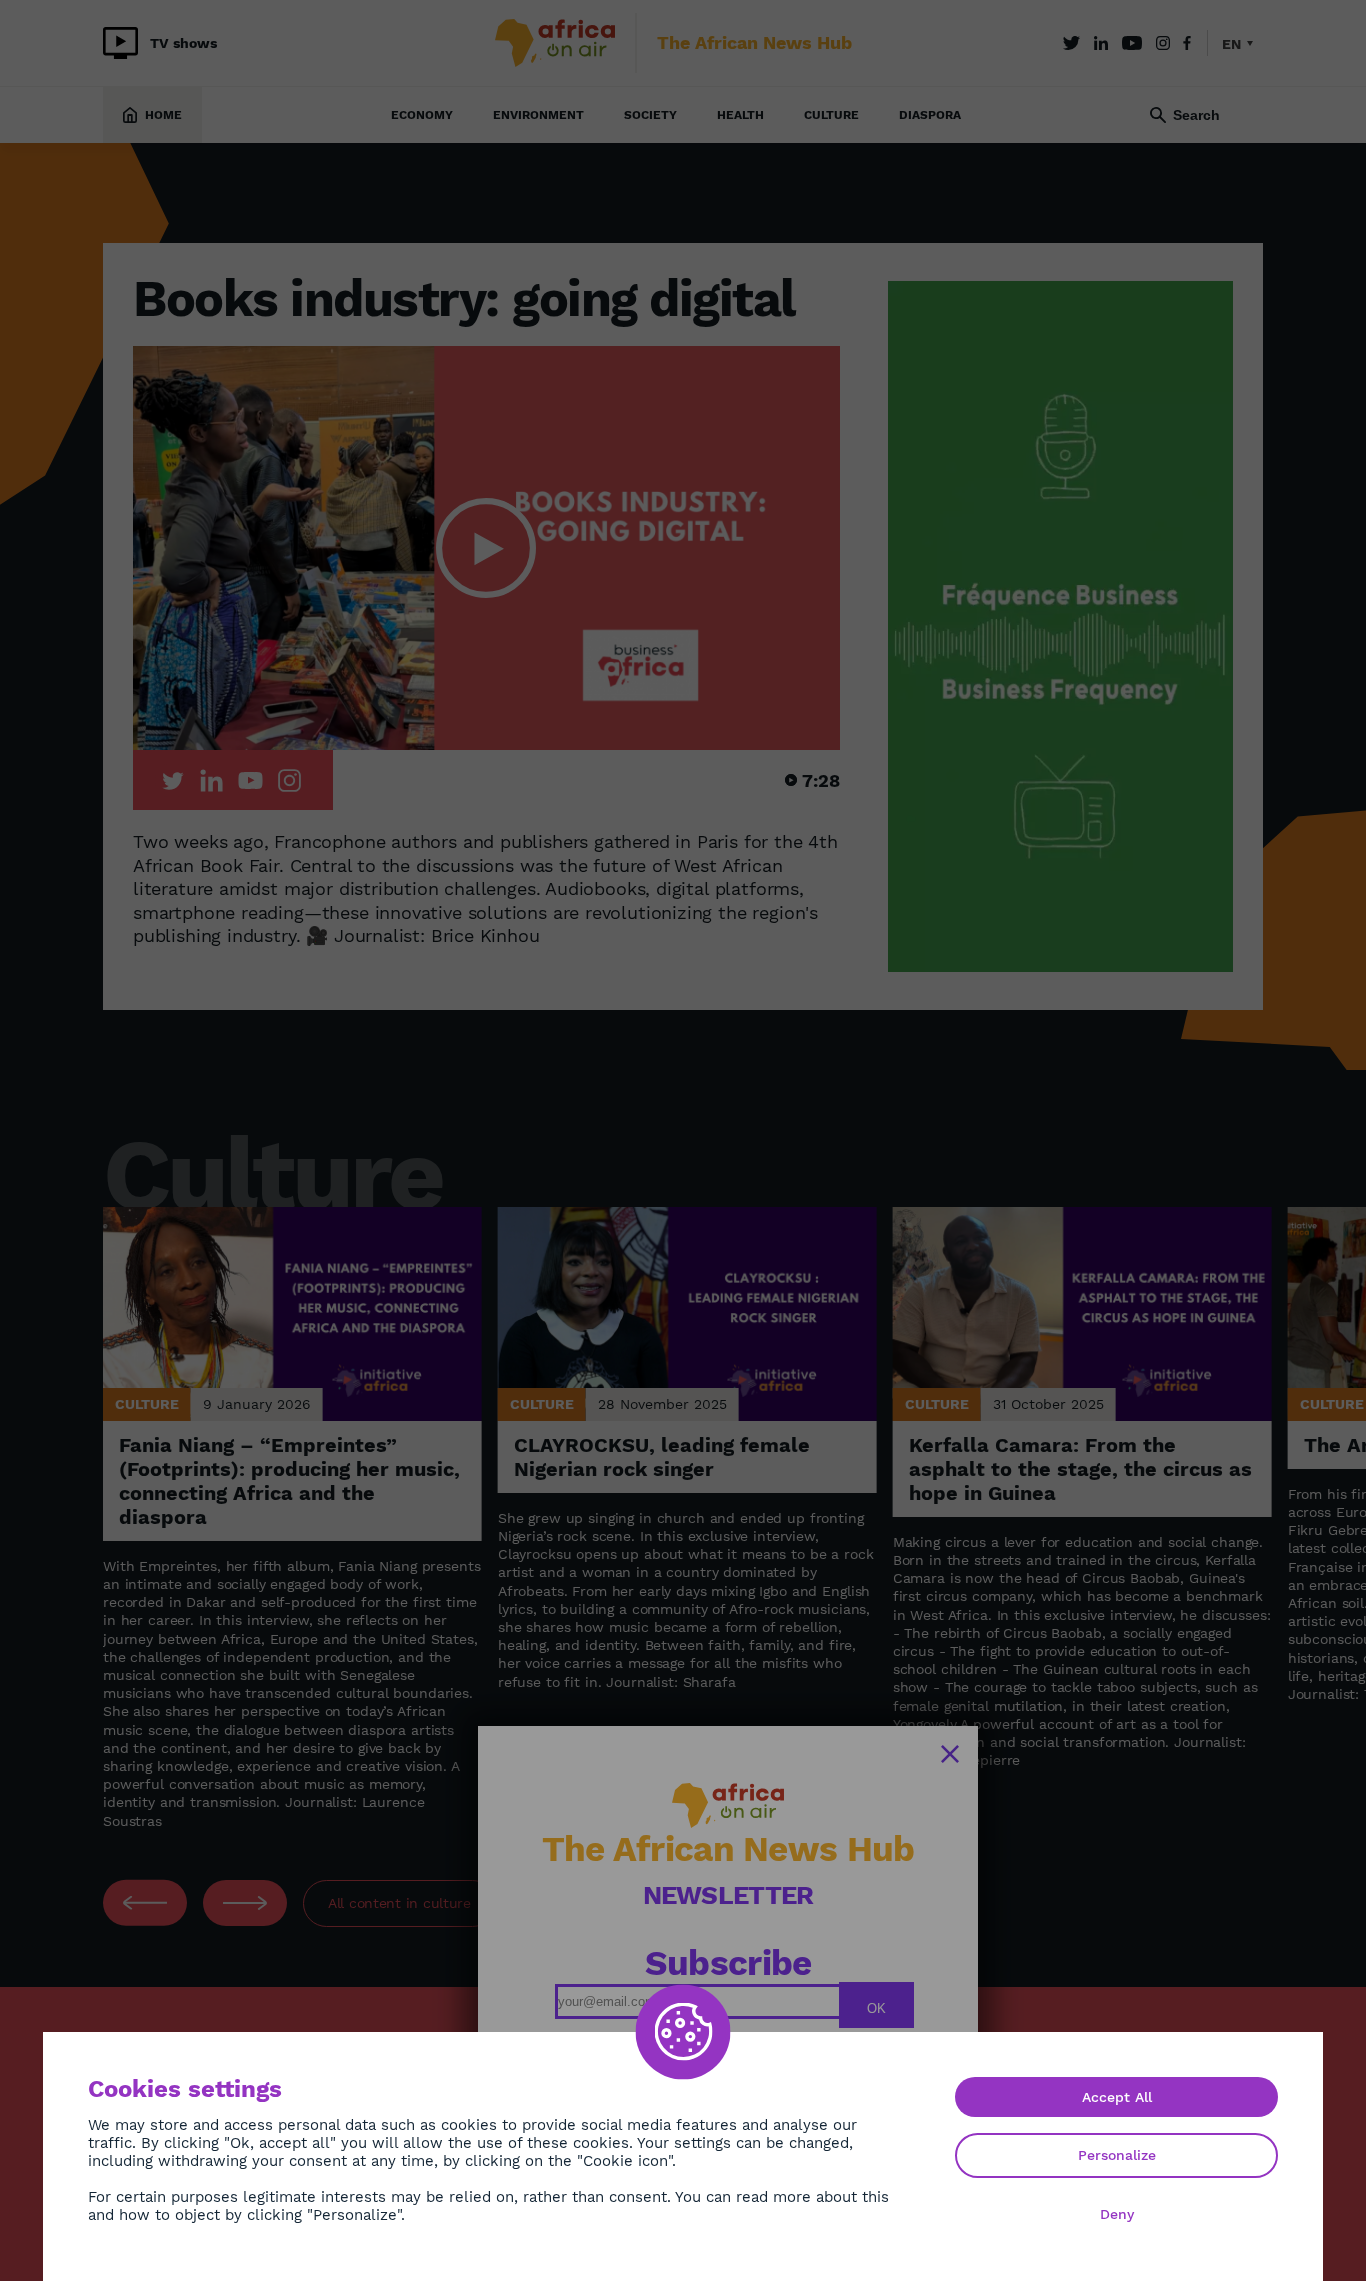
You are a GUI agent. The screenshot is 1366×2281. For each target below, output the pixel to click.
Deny (1117, 2214)
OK (876, 2008)
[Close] (950, 1754)
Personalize (1117, 2155)
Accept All (1117, 2097)
